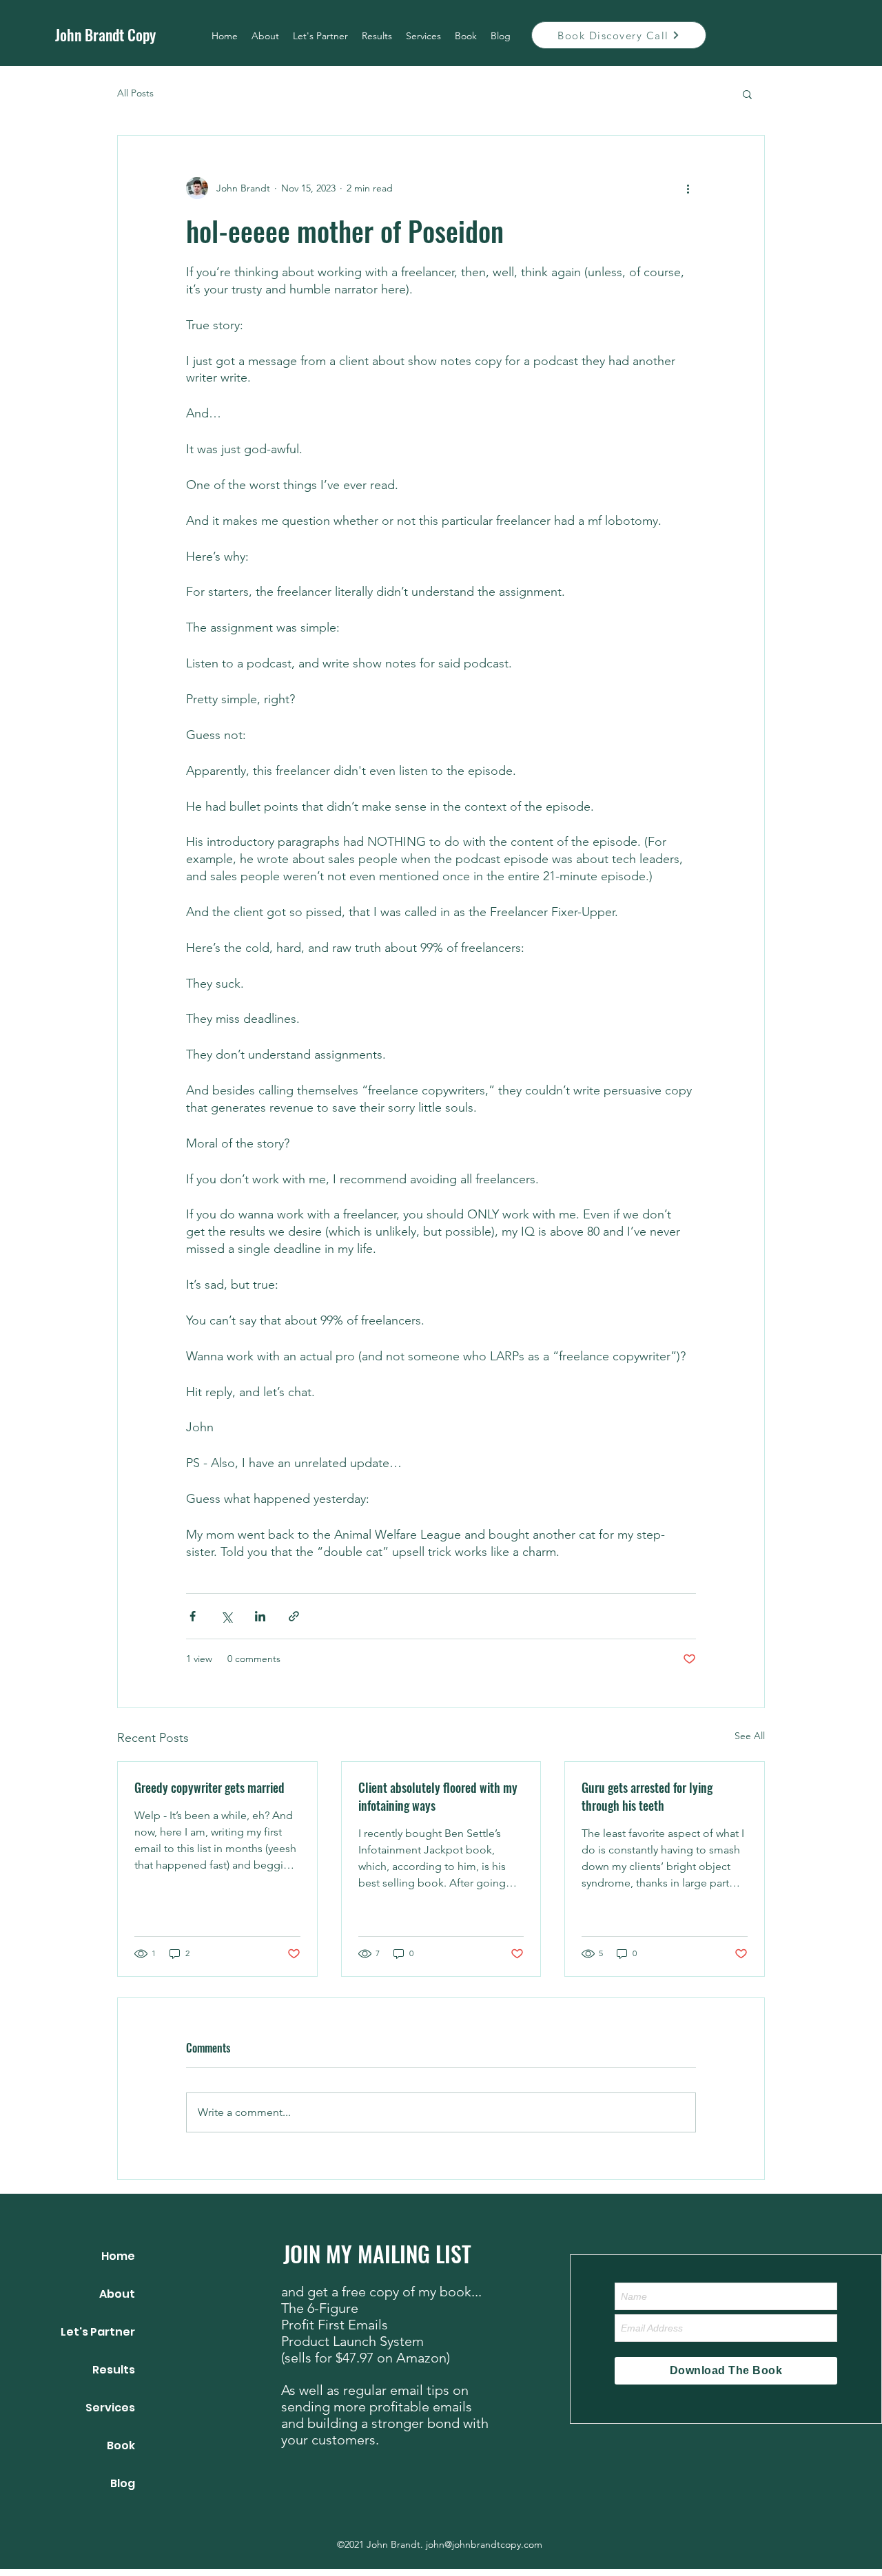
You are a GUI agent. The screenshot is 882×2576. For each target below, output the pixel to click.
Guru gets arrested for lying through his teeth (647, 1796)
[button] (747, 94)
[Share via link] (294, 1616)
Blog (123, 2483)
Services (110, 2408)
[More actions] (688, 188)
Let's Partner (98, 2332)
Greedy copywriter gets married (209, 1787)
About (117, 2294)
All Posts (135, 93)
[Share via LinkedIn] (260, 1616)
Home (118, 2256)
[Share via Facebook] (193, 1616)
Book (121, 2445)
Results (114, 2370)
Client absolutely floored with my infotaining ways (438, 1796)
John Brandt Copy (105, 34)
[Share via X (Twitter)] (226, 1616)
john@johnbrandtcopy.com (484, 2544)
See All (750, 1736)
